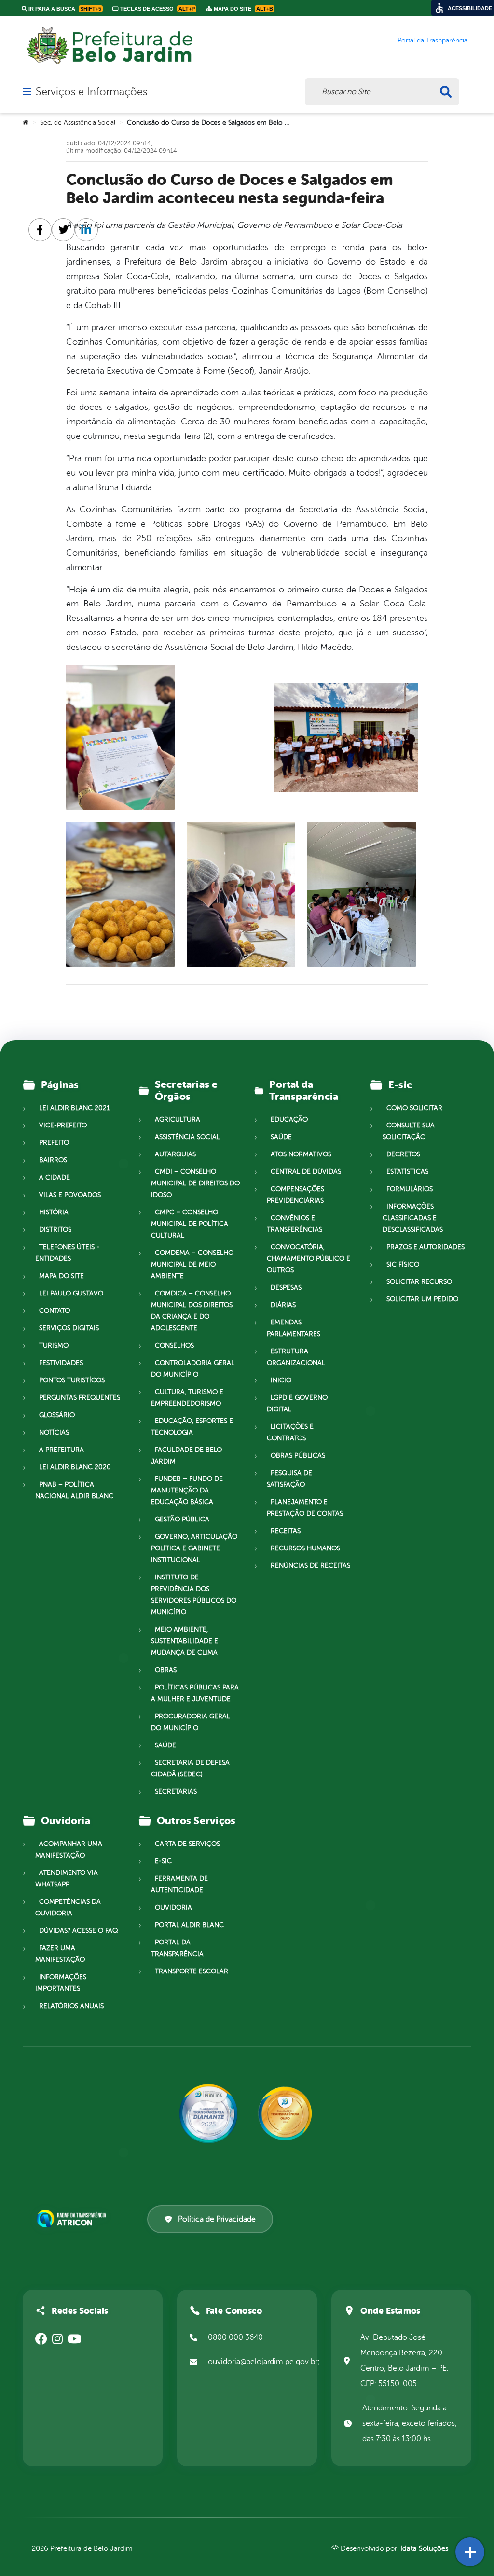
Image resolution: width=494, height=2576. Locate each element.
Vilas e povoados (70, 1195)
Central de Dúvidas (306, 1172)
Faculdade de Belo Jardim (186, 1456)
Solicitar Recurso (419, 1282)
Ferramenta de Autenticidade (179, 1884)
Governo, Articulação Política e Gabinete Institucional (194, 1548)
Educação (289, 1119)
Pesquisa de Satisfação (289, 1479)
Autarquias (175, 1154)
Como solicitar (414, 1108)
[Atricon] (73, 2219)
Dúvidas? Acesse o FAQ (78, 1931)
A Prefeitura (62, 1450)
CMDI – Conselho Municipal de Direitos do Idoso (195, 1183)
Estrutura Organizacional (296, 1357)
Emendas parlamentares (294, 1328)
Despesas (286, 1288)
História (54, 1212)
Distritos (55, 1230)
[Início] (26, 123)
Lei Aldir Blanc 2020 (75, 1467)
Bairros (53, 1160)
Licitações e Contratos (290, 1432)
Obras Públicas (298, 1456)
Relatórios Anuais (71, 2006)
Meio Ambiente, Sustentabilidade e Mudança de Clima (185, 1641)
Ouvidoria (173, 1907)
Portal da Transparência (177, 1948)
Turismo (54, 1345)
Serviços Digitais (69, 1328)
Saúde (165, 1745)
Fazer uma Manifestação (60, 1954)
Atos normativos (301, 1154)
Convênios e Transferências (295, 1224)
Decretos (403, 1154)
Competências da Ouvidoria (68, 1907)
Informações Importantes (61, 1983)
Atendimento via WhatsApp (67, 1879)
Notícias (54, 1432)
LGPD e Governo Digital (297, 1403)
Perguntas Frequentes (80, 1398)
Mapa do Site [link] (243, 9)
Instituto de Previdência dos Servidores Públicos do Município (194, 1595)
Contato (55, 1311)
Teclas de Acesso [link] (157, 9)
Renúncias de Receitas (310, 1566)
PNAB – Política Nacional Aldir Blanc (74, 1490)
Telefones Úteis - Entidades (67, 1253)
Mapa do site (62, 1276)
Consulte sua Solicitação (409, 1131)
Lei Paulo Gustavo (71, 1293)
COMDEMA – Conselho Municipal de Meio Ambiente (192, 1264)
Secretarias (176, 1792)
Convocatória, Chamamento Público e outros (309, 1259)
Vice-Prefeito (63, 1125)
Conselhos (174, 1345)
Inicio (281, 1380)
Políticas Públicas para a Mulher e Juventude (195, 1693)
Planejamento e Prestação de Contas (305, 1508)
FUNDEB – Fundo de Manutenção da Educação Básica (187, 1490)
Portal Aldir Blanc (189, 1925)
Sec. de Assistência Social (78, 122)
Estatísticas (407, 1172)
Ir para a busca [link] (64, 9)
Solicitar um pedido (422, 1299)
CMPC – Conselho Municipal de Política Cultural (190, 1224)
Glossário (57, 1415)
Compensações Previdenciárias (295, 1195)
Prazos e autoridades (425, 1247)
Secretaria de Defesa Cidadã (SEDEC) (190, 1768)
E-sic (163, 1861)
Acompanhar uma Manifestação (69, 1850)
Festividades (61, 1363)
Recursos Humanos (305, 1548)
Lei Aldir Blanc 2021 (74, 1108)
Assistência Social (187, 1137)
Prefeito (54, 1143)
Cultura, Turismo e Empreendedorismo (187, 1398)
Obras (166, 1670)
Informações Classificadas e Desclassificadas (413, 1218)
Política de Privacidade (217, 2219)
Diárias (283, 1305)
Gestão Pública (182, 1519)
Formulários (410, 1189)
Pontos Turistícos (72, 1380)
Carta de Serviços (187, 1844)
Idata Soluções (424, 2549)
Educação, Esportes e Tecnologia (192, 1427)
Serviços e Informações (91, 92)
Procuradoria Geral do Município (191, 1722)
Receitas (286, 1531)
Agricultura (178, 1119)
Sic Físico (403, 1264)
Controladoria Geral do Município (193, 1369)
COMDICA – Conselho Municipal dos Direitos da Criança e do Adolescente (192, 1311)
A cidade (55, 1177)
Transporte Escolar (192, 1971)
